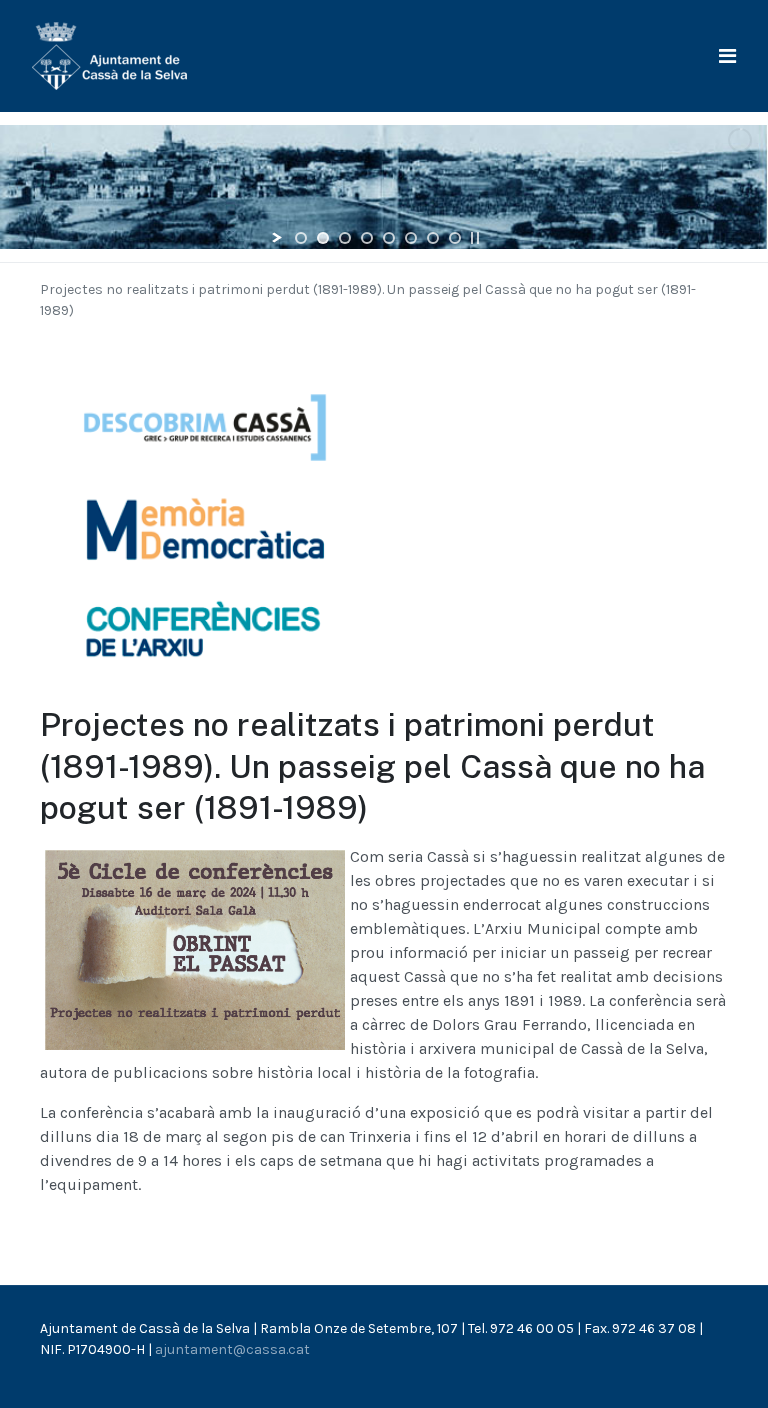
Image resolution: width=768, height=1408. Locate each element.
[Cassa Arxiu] (109, 54)
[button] (727, 56)
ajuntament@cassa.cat (232, 1349)
